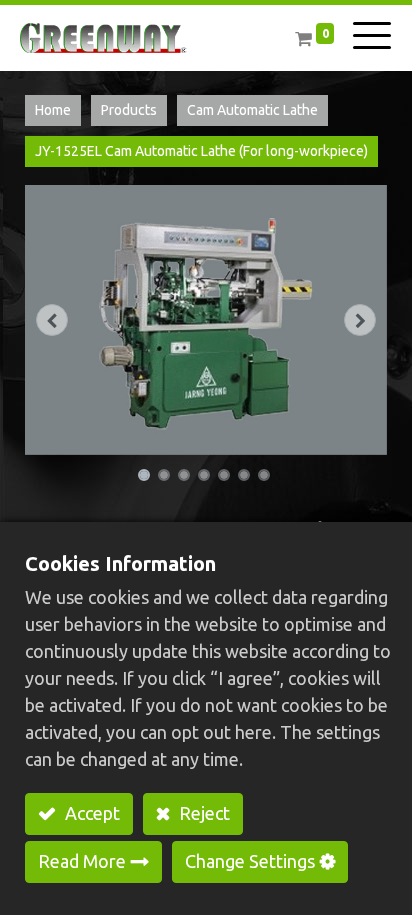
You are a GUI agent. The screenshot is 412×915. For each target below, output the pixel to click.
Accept (90, 813)
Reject (202, 813)
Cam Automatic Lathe (252, 110)
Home (53, 110)
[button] (52, 320)
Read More (82, 861)
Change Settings (250, 861)
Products (129, 110)
